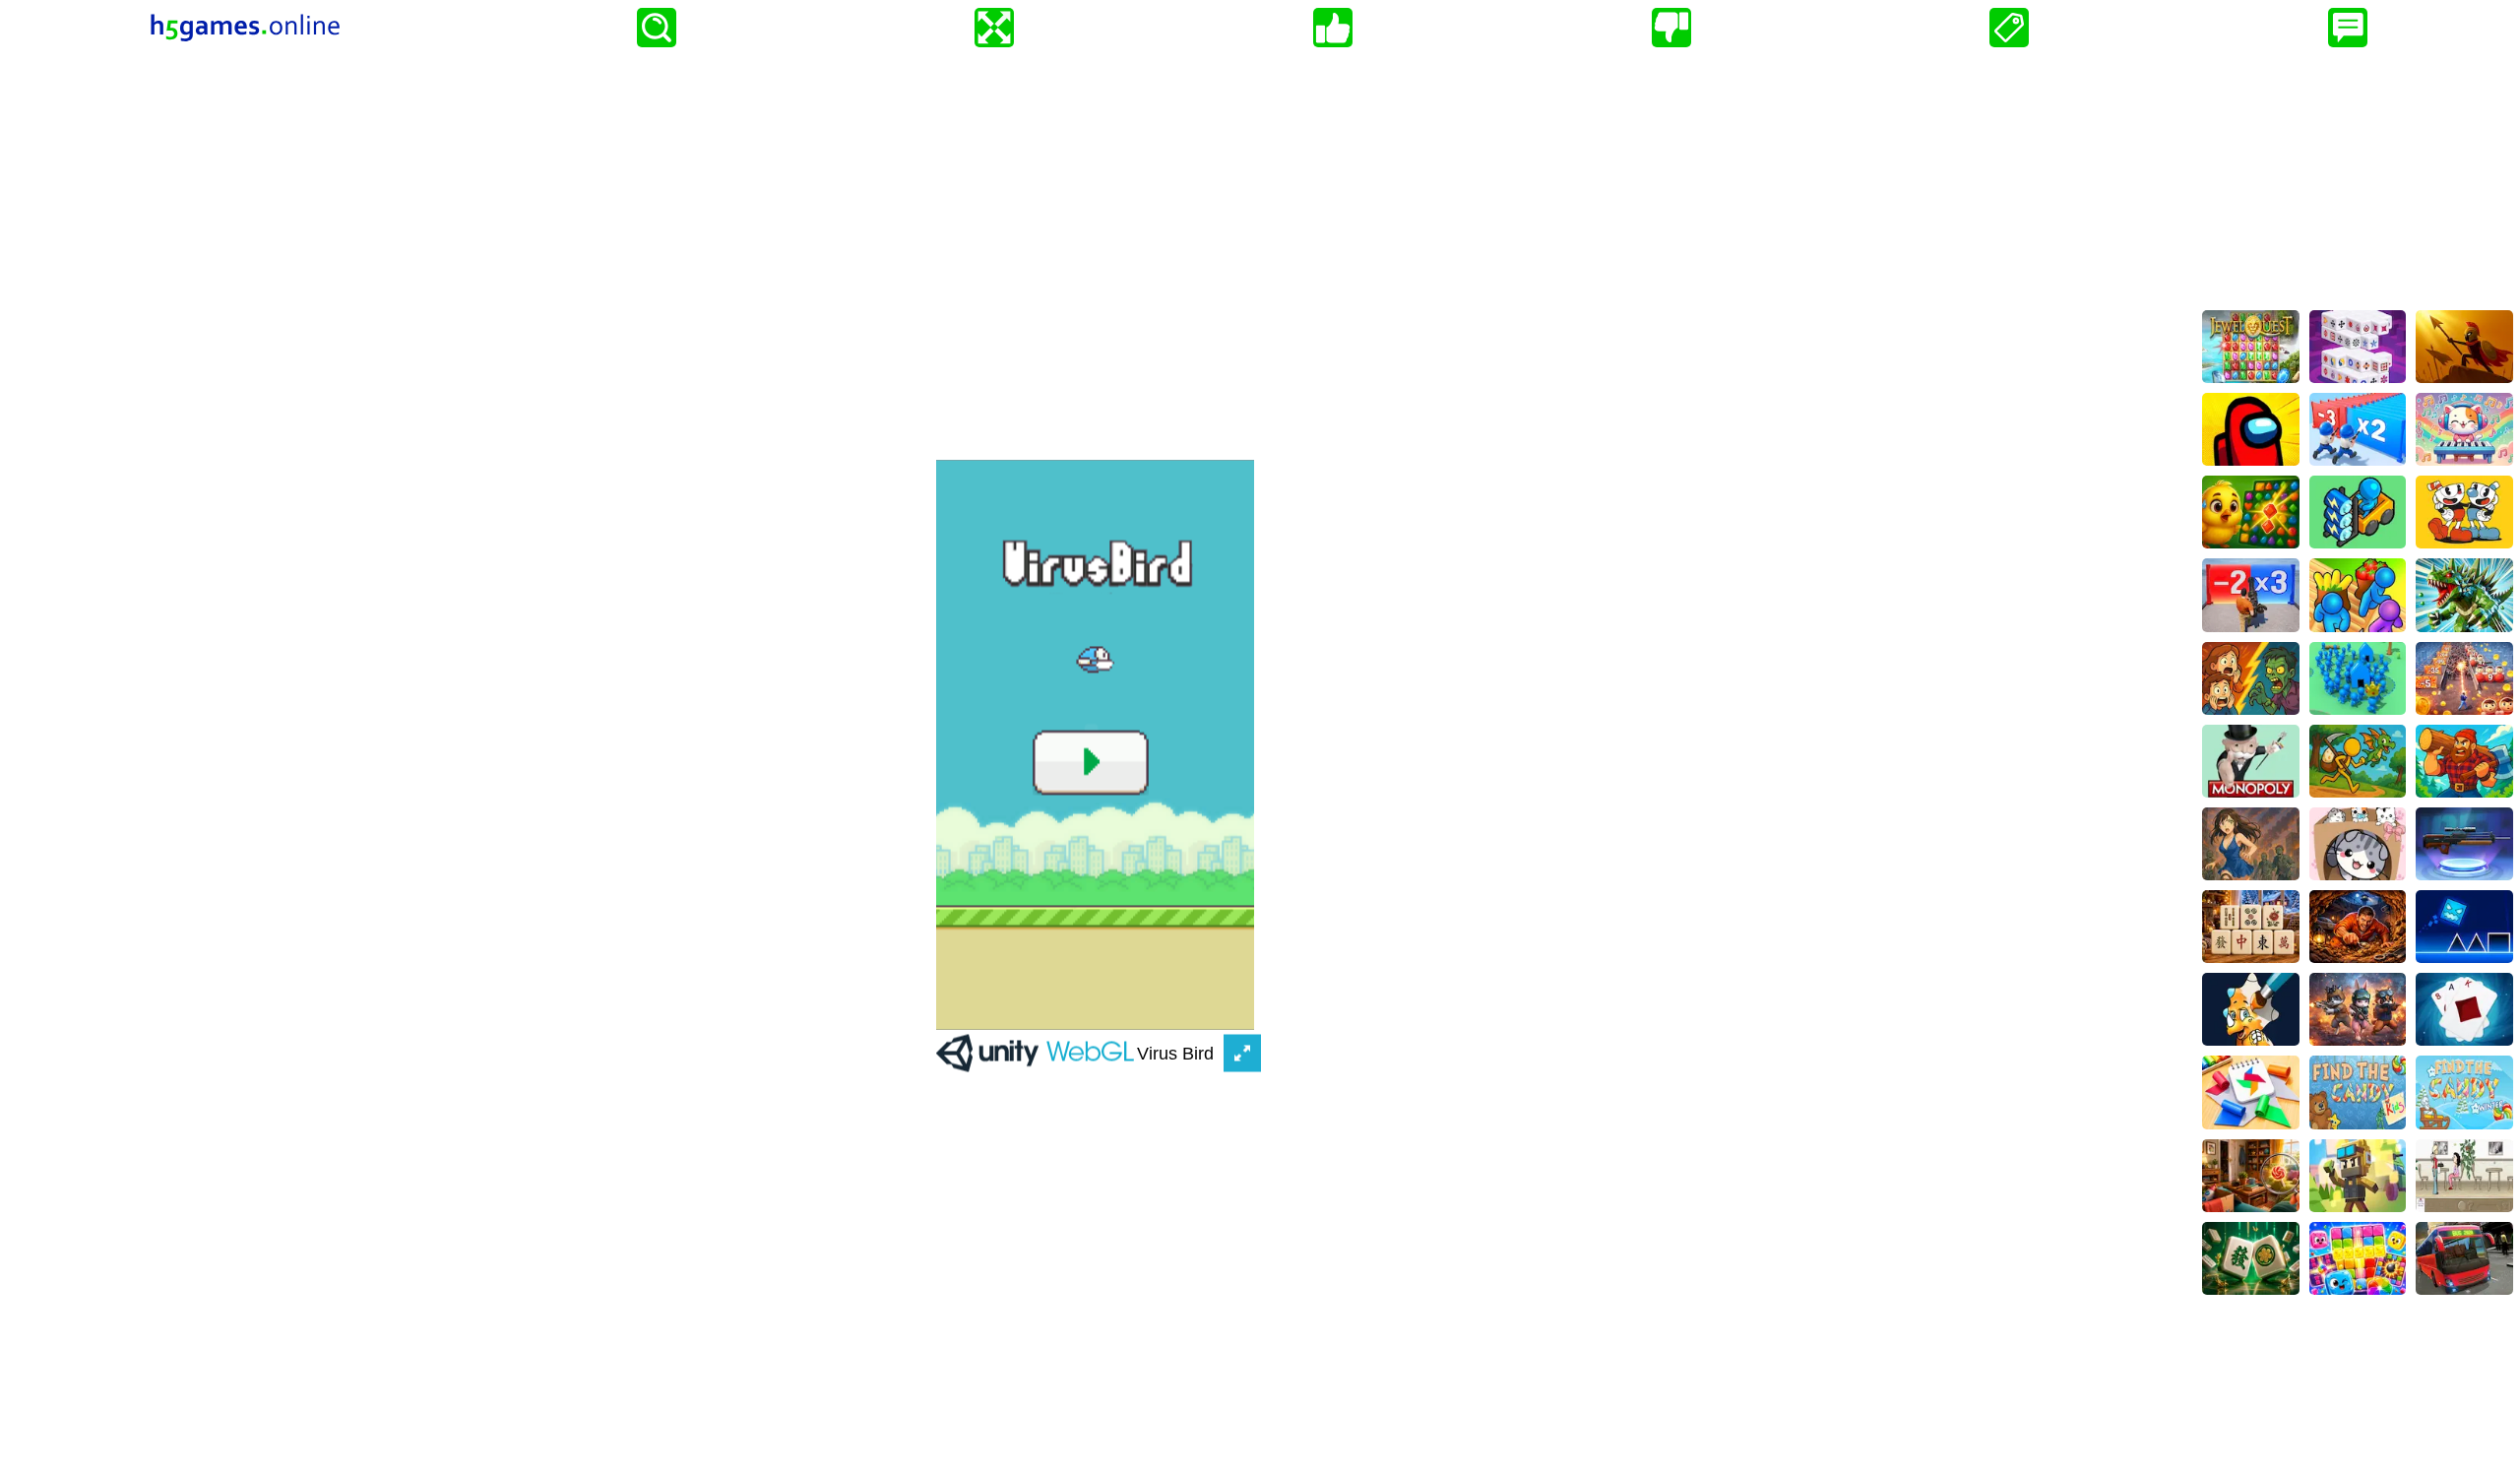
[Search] (657, 28)
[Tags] (2009, 28)
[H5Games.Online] (245, 28)
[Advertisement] (2358, 178)
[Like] (1333, 28)
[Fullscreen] (994, 28)
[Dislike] (1671, 28)
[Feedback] (2348, 28)
